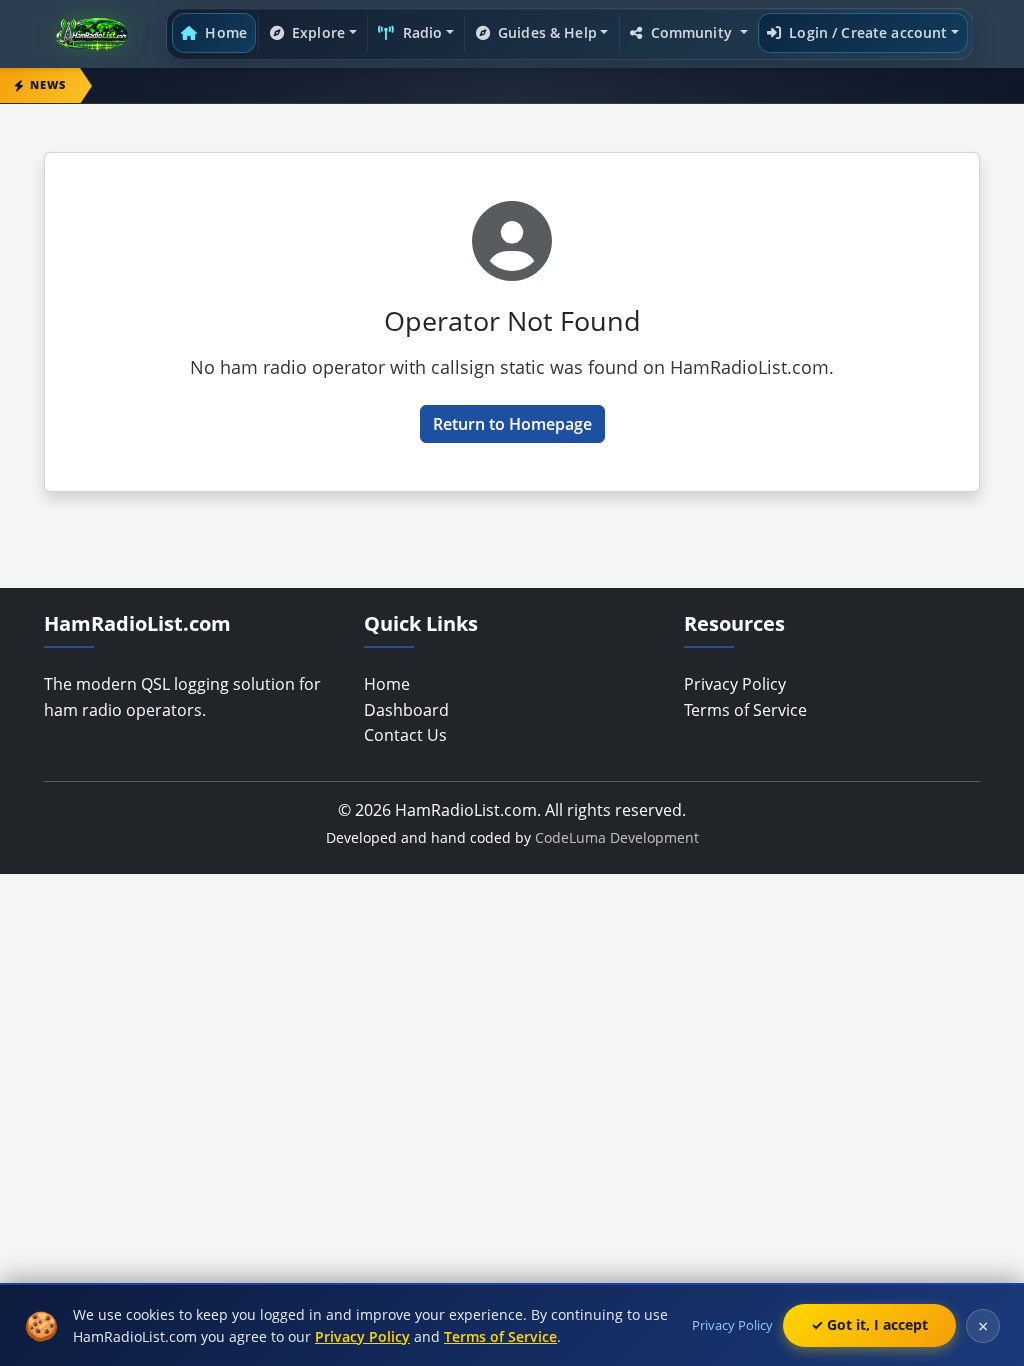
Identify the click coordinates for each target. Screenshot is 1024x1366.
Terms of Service (745, 710)
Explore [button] (316, 32)
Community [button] (691, 32)
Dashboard (406, 710)
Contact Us (405, 735)
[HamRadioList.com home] (96, 34)
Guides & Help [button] (545, 32)
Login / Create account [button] (866, 32)
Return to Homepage (512, 424)
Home (224, 32)
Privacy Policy (735, 684)
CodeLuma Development (617, 837)
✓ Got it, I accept (869, 1324)
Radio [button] (421, 32)
